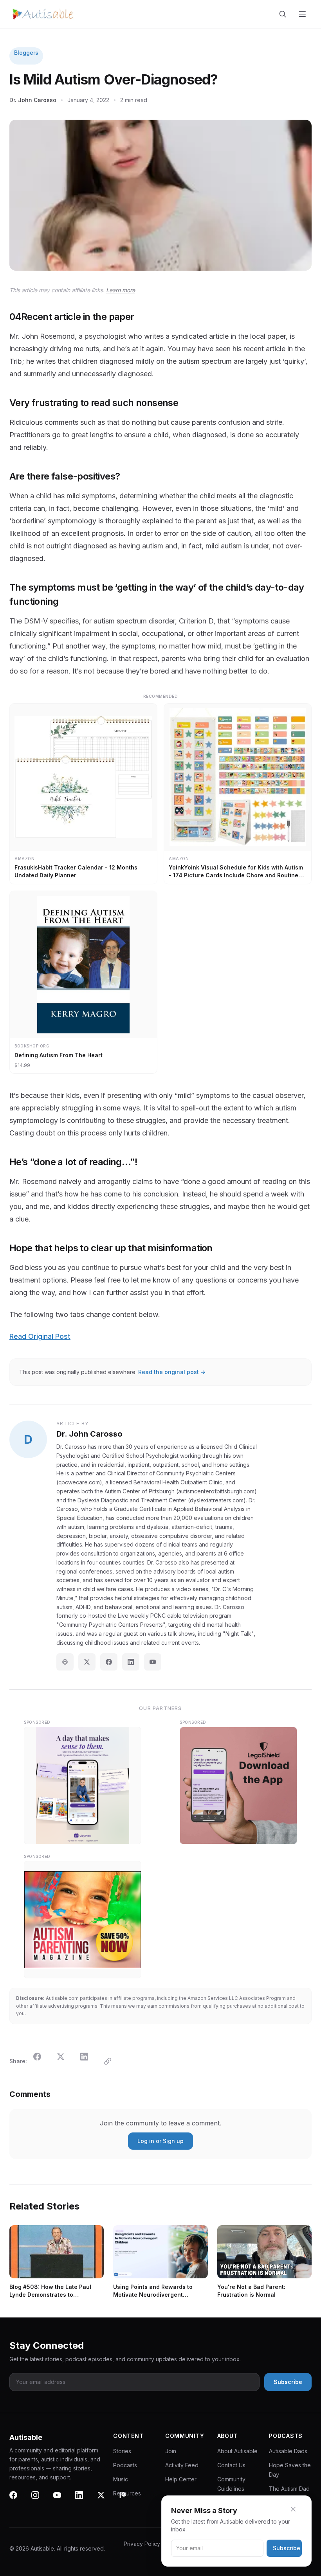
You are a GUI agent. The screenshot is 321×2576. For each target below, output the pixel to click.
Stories (122, 2451)
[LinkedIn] (131, 1662)
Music (121, 2479)
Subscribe (287, 2548)
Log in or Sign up (160, 2141)
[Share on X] (65, 2061)
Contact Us (231, 2465)
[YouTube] (153, 1662)
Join (171, 2451)
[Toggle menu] (303, 14)
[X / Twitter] (87, 1662)
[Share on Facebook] (42, 2061)
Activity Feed (182, 2465)
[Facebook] (109, 1662)
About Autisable (237, 2451)
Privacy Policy (142, 2544)
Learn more (121, 290)
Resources (127, 2493)
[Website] (65, 1662)
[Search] (284, 14)
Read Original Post (40, 1336)
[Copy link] (112, 2061)
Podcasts (125, 2465)
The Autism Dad (289, 2489)
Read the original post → (172, 1372)
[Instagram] (40, 2500)
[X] (106, 2500)
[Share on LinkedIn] (89, 2061)
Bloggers (26, 53)
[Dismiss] (298, 2509)
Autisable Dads (288, 2451)
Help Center (181, 2479)
